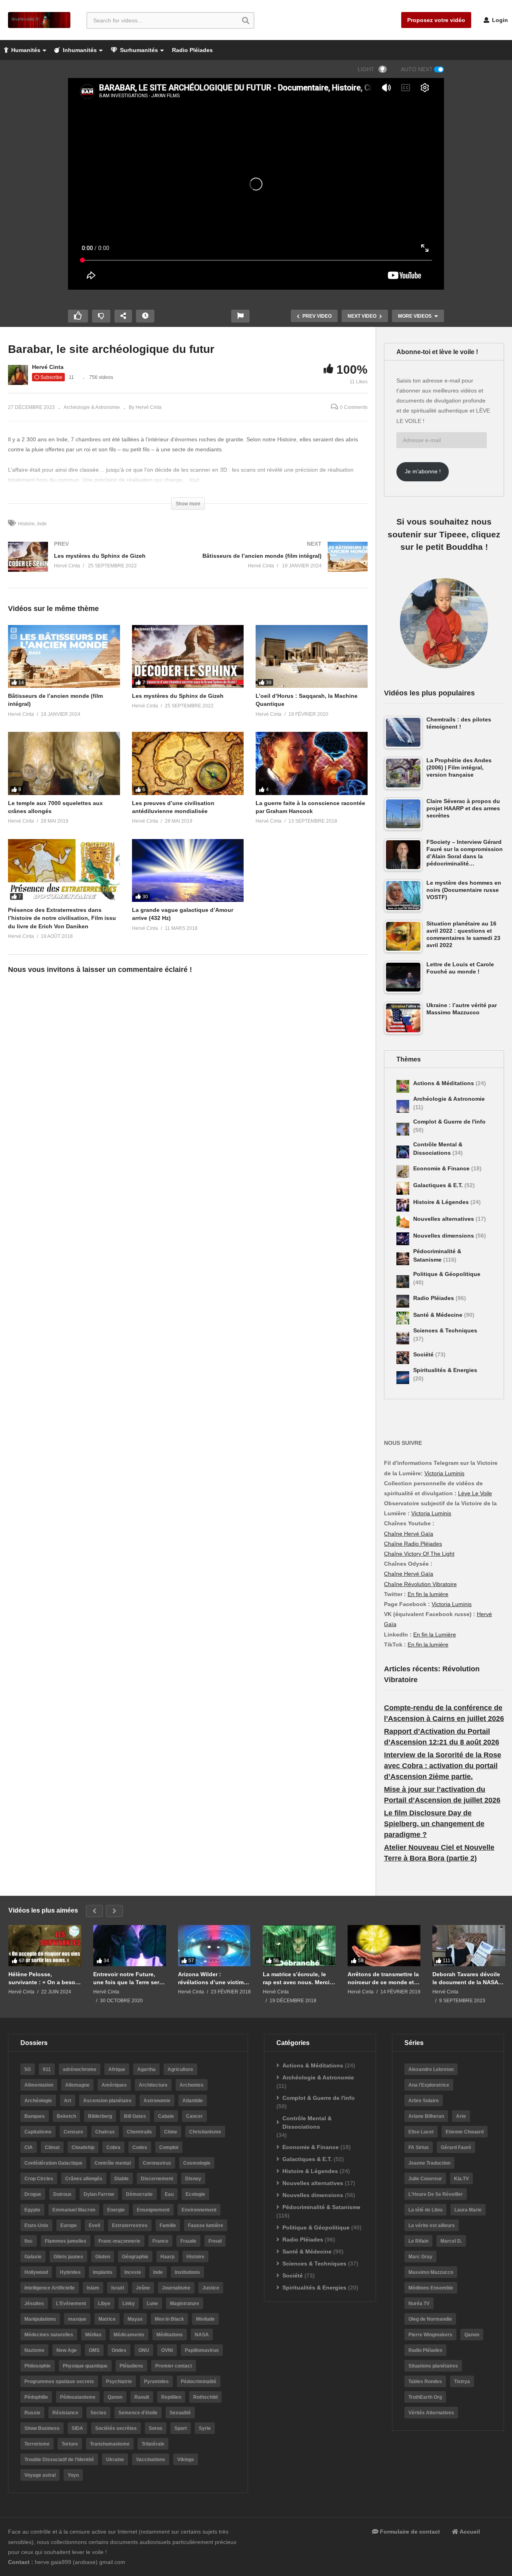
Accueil (469, 2532)
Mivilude (205, 2319)
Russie (32, 2413)
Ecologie (195, 2194)
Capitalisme (38, 2132)
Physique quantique (85, 2366)
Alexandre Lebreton (431, 2069)
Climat (52, 2147)
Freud (215, 2241)
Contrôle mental (113, 2163)
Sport (181, 2428)
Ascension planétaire (107, 2101)
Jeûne (143, 2288)
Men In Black (169, 2319)
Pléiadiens (131, 2366)
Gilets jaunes (68, 2257)
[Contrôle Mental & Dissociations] (403, 1152)
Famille (168, 2225)
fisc (29, 2241)
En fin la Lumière (435, 1635)
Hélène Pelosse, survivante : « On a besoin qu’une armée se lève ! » (44, 1978)
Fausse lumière (206, 2225)
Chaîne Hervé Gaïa (409, 1534)
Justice (211, 2288)
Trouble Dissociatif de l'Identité (59, 2460)
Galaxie (33, 2257)
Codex (140, 2147)
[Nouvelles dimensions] (403, 1239)
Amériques (114, 2085)
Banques (35, 2116)
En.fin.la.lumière (428, 1645)
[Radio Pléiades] (403, 1301)
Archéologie (38, 2101)
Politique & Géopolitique (447, 1274)
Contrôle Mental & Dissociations (307, 2122)
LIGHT (366, 69)
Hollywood (36, 2272)
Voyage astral (40, 2475)
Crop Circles (39, 2179)
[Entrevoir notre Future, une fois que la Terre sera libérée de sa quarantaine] (130, 1945)
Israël (118, 2288)
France (160, 2241)
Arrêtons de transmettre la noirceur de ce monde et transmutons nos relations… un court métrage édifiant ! (383, 1978)
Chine (171, 2132)
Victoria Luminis (444, 1473)
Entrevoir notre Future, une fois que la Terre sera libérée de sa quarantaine (128, 1978)
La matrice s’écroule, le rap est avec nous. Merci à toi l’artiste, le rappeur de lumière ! (299, 1978)
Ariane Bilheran (426, 2116)
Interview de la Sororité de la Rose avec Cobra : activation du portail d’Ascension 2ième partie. (443, 1766)
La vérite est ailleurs (432, 2225)
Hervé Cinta (48, 367)
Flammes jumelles (66, 2241)
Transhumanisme (110, 2444)
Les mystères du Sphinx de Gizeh (178, 696)
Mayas (135, 2319)
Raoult (142, 2397)
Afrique (117, 2069)
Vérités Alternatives (431, 2413)
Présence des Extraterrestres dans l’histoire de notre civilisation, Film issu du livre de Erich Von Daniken (62, 918)
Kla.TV (461, 2179)
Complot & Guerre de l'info (449, 1122)
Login (499, 20)
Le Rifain (418, 2241)
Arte (461, 2116)
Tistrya (462, 2382)
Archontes (192, 2085)
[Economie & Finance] (403, 1172)
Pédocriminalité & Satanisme (321, 2207)
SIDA (77, 2428)
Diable (122, 2179)
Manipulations (40, 2319)
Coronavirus (157, 2163)
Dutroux (62, 2194)
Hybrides (70, 2272)
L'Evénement (71, 2304)
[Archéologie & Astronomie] (403, 1106)
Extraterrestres (130, 2225)
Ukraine (115, 2460)
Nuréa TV (419, 2304)
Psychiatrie (119, 2382)
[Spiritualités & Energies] (403, 1378)
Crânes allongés (84, 2179)
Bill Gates (135, 2116)
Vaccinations (151, 2460)
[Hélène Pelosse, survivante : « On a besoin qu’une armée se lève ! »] (45, 1945)
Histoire (26, 524)
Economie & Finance (442, 1168)
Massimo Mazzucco (431, 2272)
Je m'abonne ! (423, 471)
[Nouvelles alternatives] (403, 1222)
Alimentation (39, 2085)
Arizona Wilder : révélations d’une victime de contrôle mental (212, 1978)
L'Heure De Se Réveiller (436, 2194)
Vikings (186, 2460)
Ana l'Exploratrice (429, 2085)
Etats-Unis (36, 2225)
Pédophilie (36, 2397)
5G (28, 2069)
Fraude (188, 2241)
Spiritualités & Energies (445, 1370)
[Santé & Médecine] (403, 1318)
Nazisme (34, 2350)
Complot (169, 2147)
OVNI (167, 2350)
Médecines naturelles (49, 2335)
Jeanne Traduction (429, 2163)
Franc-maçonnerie (119, 2241)
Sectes (98, 2413)
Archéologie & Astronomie (92, 407)
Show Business (42, 2428)
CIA (29, 2147)
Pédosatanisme (78, 2397)
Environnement (199, 2210)
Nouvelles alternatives (444, 1219)
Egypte (32, 2210)
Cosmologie (197, 2163)
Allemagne (77, 2085)
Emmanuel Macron (74, 2210)
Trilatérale (153, 2444)
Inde (42, 524)
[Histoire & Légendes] (403, 1205)
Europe (69, 2225)
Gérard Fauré (456, 2147)
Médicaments (129, 2335)
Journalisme (176, 2288)
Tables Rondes (425, 2382)
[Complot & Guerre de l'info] (403, 1129)
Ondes (119, 2350)
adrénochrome (80, 2069)
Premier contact (174, 2366)
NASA (202, 2335)
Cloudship (83, 2147)
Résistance (65, 2413)
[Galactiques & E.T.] (403, 1188)
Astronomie (157, 2101)
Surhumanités (138, 50)
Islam (93, 2288)
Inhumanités (79, 50)
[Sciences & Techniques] (403, 1338)
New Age (67, 2350)
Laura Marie (468, 2210)
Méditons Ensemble (431, 2288)
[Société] (403, 1358)
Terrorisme (37, 2444)
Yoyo (73, 2475)
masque (77, 2319)
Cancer (194, 2116)
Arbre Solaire (424, 2101)
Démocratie (139, 2194)
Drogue (33, 2194)
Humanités (25, 50)
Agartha (146, 2069)
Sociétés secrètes (116, 2428)
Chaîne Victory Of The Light (419, 1554)
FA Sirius (419, 2147)
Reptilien (171, 2397)
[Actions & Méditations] (403, 1086)
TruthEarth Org (425, 2397)
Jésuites (34, 2304)
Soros (156, 2428)
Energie (116, 2210)
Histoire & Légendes (442, 1202)
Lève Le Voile (475, 1493)
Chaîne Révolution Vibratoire (420, 1584)
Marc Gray (420, 2257)
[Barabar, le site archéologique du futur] (64, 656)
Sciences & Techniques (445, 1330)
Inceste (133, 2272)
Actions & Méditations (444, 1083)
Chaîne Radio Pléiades (413, 1544)
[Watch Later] (145, 316)
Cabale (166, 2116)
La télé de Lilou (425, 2210)
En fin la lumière (428, 1594)
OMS (94, 2350)
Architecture (153, 2085)
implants (103, 2272)
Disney (193, 2179)
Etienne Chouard (465, 2132)
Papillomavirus (202, 2350)
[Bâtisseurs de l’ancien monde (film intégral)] (282, 565)
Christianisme (205, 2132)
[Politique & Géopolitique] (403, 1282)
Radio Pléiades (192, 50)
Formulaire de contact (409, 2532)
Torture (70, 2444)
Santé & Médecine (439, 1315)
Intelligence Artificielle (50, 2288)
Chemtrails (139, 2132)
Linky (129, 2304)
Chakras (105, 2132)
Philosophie (38, 2366)
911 (47, 2069)
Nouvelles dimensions (444, 1236)
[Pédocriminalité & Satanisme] (403, 1259)
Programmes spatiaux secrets (59, 2382)
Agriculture (180, 2069)
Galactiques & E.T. (439, 1185)
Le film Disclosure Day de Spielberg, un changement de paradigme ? (434, 1824)
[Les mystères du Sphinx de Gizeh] (94, 565)
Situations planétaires (433, 2366)
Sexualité (180, 2413)
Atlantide (193, 2101)
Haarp (167, 2257)
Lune (152, 2304)
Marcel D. (451, 2241)
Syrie (205, 2428)
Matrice (107, 2319)
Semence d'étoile (138, 2413)
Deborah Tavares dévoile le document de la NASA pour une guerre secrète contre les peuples (466, 1978)
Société (424, 1354)
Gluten (103, 2257)
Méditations (170, 2335)
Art (68, 2101)
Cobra (113, 2147)
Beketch (66, 2116)
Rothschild (205, 2397)
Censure (73, 2132)
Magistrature (185, 2304)
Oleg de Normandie (430, 2319)
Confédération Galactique (53, 2163)
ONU (144, 2350)
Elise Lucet (421, 2132)
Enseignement (153, 2210)
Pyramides (156, 2382)
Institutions (187, 2272)
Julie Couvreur (425, 2179)
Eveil (94, 2225)
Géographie (135, 2257)
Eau (169, 2194)
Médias (93, 2335)
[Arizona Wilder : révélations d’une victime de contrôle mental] (214, 1945)
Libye (104, 2304)
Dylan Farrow (99, 2194)
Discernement (157, 2179)
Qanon (115, 2397)
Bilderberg (100, 2116)
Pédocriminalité (199, 2382)
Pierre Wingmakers (430, 2335)
